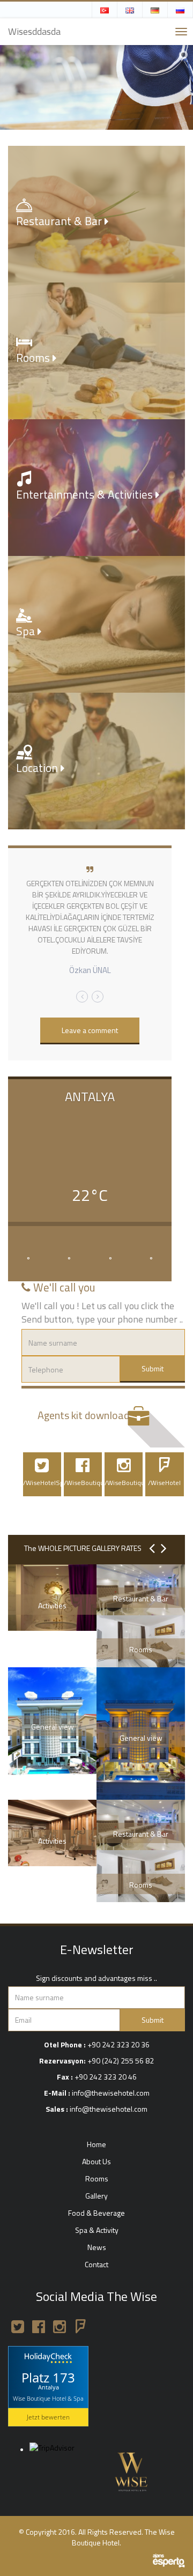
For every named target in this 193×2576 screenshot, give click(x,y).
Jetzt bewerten (48, 2417)
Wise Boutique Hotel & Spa (48, 2398)
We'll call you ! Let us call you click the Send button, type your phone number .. (102, 1313)
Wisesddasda (34, 31)
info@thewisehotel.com (111, 2093)
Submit (153, 1368)
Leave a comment (90, 1030)
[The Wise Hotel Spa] (130, 2469)
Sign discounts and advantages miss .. (96, 1978)
